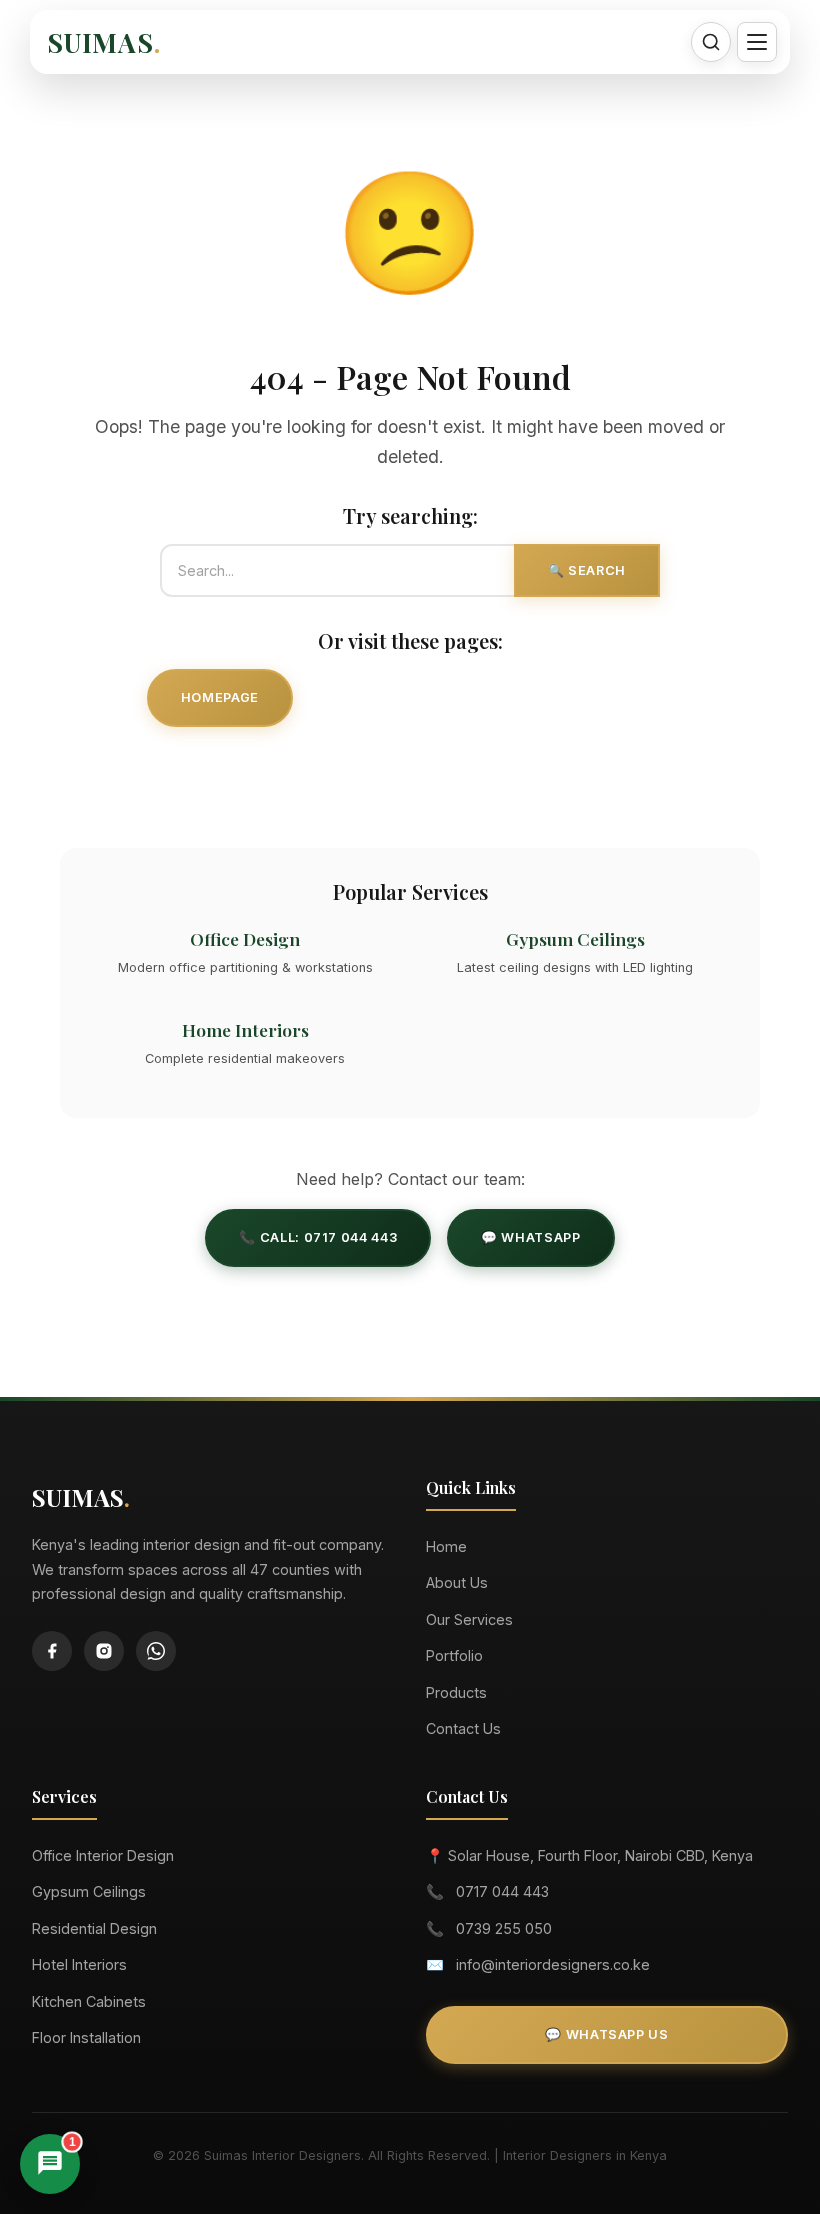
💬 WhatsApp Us (606, 2034)
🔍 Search (587, 570)
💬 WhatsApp (530, 1237)
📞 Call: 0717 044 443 (318, 1237)
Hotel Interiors (79, 1964)
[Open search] (711, 42)
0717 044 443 (502, 1891)
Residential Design (94, 1928)
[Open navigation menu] (757, 42)
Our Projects (585, 697)
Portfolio (454, 1655)
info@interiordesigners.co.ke (553, 1964)
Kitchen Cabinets (89, 2001)
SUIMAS (104, 42)
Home (446, 1546)
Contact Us (409, 771)
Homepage (220, 697)
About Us (457, 1582)
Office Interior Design (103, 1855)
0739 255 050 (504, 1928)
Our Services (395, 697)
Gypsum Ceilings (89, 1891)
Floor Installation (86, 2037)
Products (456, 1692)
